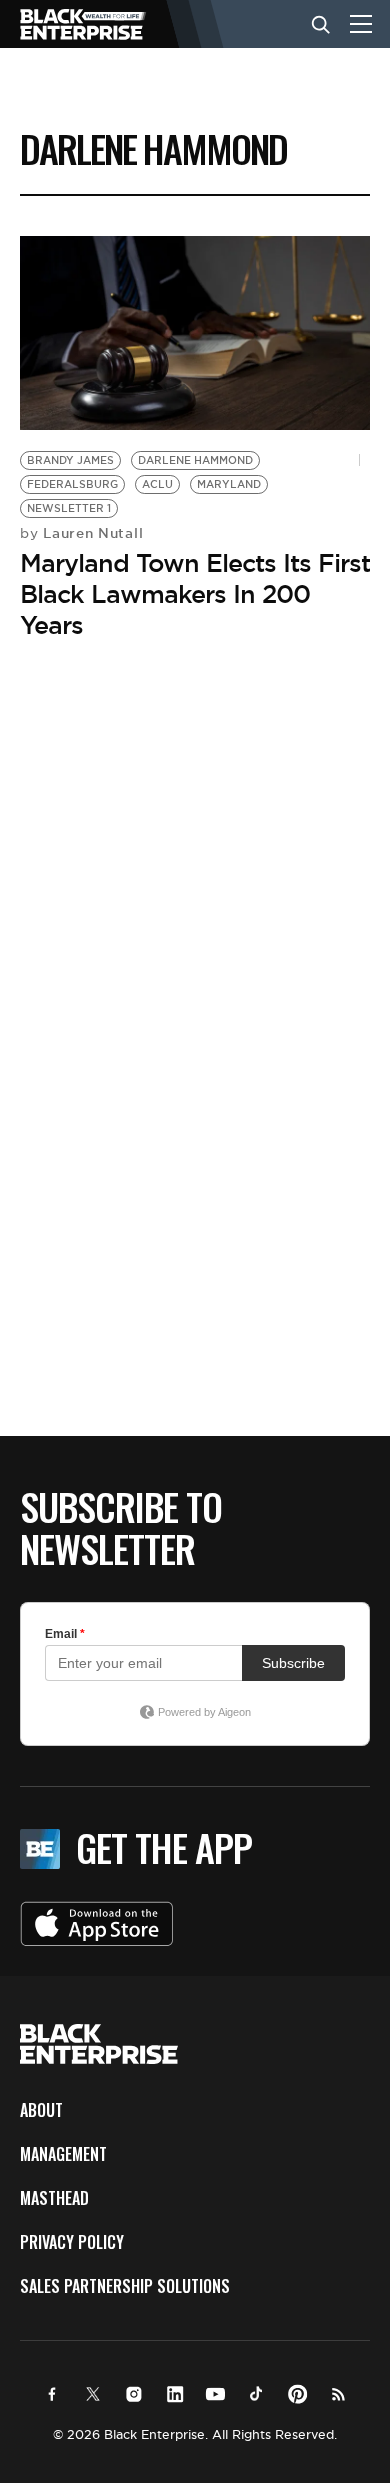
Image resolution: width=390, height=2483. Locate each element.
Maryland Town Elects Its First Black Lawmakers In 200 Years (195, 594)
